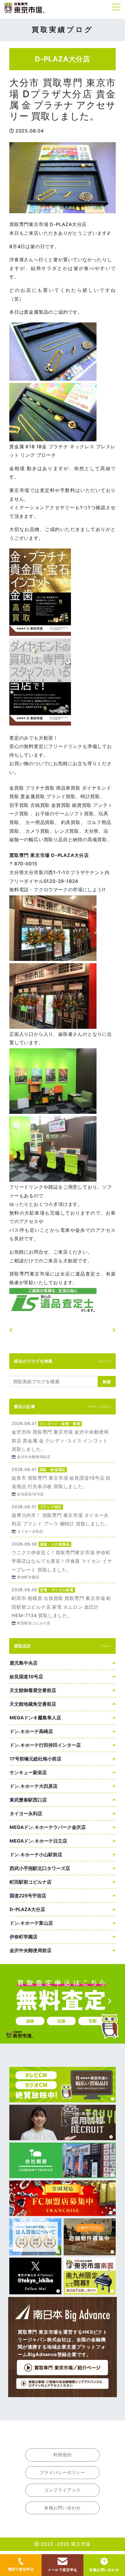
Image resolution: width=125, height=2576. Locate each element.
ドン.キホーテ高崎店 (31, 1731)
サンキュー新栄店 (28, 1772)
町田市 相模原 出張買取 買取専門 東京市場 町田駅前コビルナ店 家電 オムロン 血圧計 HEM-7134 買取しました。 (63, 1606)
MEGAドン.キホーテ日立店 (38, 1841)
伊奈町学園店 (24, 1937)
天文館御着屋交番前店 (33, 1690)
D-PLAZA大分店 (27, 1909)
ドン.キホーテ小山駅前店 (36, 1855)
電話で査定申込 (21, 2569)
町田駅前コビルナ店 (31, 1882)
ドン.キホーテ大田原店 (34, 1786)
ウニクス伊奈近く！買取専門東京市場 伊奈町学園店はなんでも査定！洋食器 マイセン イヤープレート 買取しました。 (63, 1560)
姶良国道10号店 (26, 1677)
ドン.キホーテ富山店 (31, 1923)
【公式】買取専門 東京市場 (25, 8)
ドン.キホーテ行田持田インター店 (45, 1745)
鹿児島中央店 (24, 1663)
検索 (107, 1382)
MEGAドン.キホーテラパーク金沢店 (48, 1827)
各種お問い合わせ (104, 2570)
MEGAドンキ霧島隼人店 (35, 1718)
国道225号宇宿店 (28, 1896)
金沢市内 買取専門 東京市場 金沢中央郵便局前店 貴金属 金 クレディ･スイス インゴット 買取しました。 (63, 1440)
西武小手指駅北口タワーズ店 (40, 1868)
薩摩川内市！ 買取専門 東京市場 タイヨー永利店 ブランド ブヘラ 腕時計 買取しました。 (63, 1519)
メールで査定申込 (63, 2570)
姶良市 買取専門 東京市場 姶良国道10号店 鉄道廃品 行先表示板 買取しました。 (63, 1481)
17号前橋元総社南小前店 (35, 1759)
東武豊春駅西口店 (28, 1800)
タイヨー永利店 (26, 1813)
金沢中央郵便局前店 (31, 1950)
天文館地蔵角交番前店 (33, 1704)
